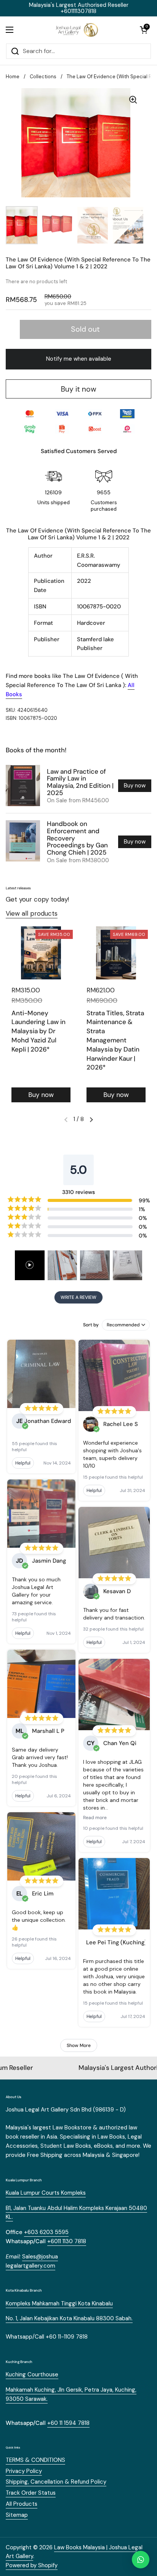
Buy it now (79, 389)
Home (13, 77)
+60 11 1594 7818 (68, 2423)
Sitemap (17, 2515)
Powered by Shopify (32, 2565)
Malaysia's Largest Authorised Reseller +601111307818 (79, 8)
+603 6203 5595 (46, 2232)
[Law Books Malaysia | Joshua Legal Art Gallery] (77, 30)
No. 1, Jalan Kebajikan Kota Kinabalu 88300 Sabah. (69, 2318)
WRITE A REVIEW (78, 1297)
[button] (144, 30)
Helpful (23, 1463)
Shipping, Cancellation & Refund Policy (56, 2482)
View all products (32, 913)
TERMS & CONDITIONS (35, 2460)
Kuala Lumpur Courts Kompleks (46, 2193)
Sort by (91, 1325)
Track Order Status (31, 2493)
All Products (22, 2504)
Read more (95, 1818)
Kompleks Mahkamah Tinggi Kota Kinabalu (59, 2303)
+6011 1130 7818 (67, 2241)
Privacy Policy (24, 2471)
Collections (43, 77)
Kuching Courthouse (32, 2374)
